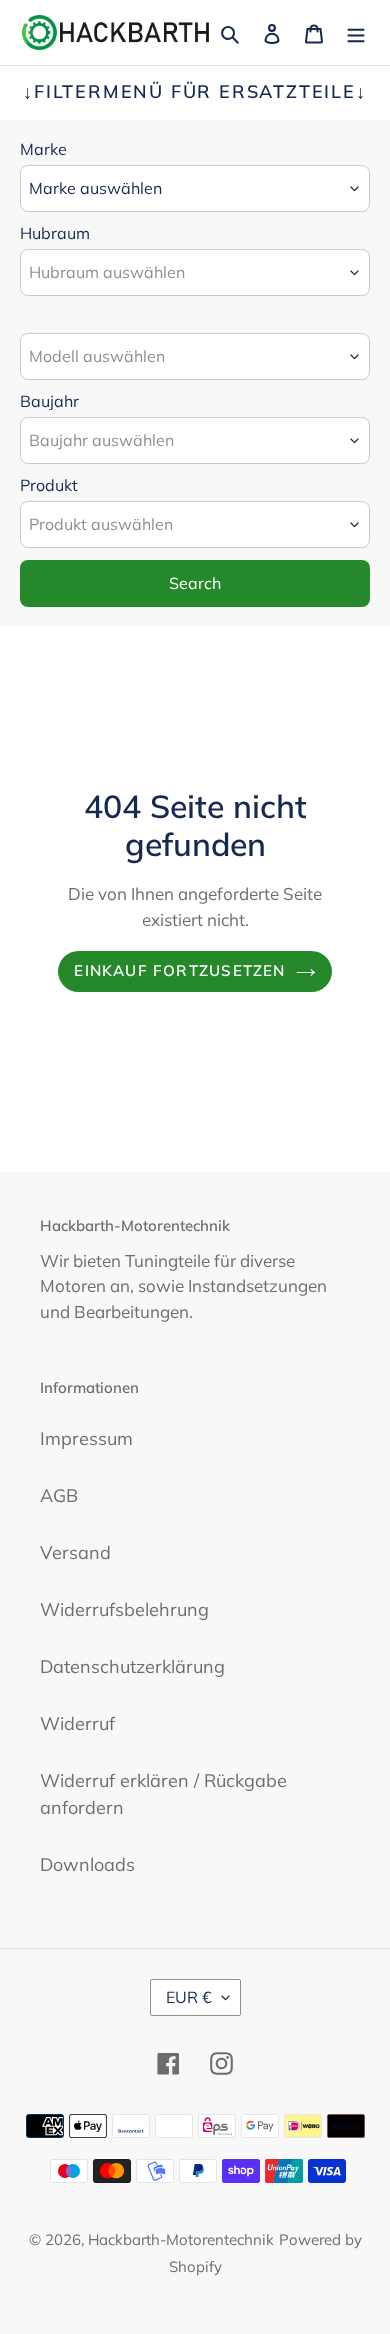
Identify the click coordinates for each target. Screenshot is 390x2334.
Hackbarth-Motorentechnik (181, 2239)
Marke (43, 149)
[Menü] (356, 32)
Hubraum (55, 233)
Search (195, 583)
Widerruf (77, 1723)
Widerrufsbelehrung (124, 1609)
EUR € (189, 1997)
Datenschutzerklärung (132, 1666)
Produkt (49, 485)
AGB (59, 1495)
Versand (75, 1552)
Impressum (86, 1438)
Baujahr (49, 401)
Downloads (87, 1864)
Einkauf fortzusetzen (179, 970)
